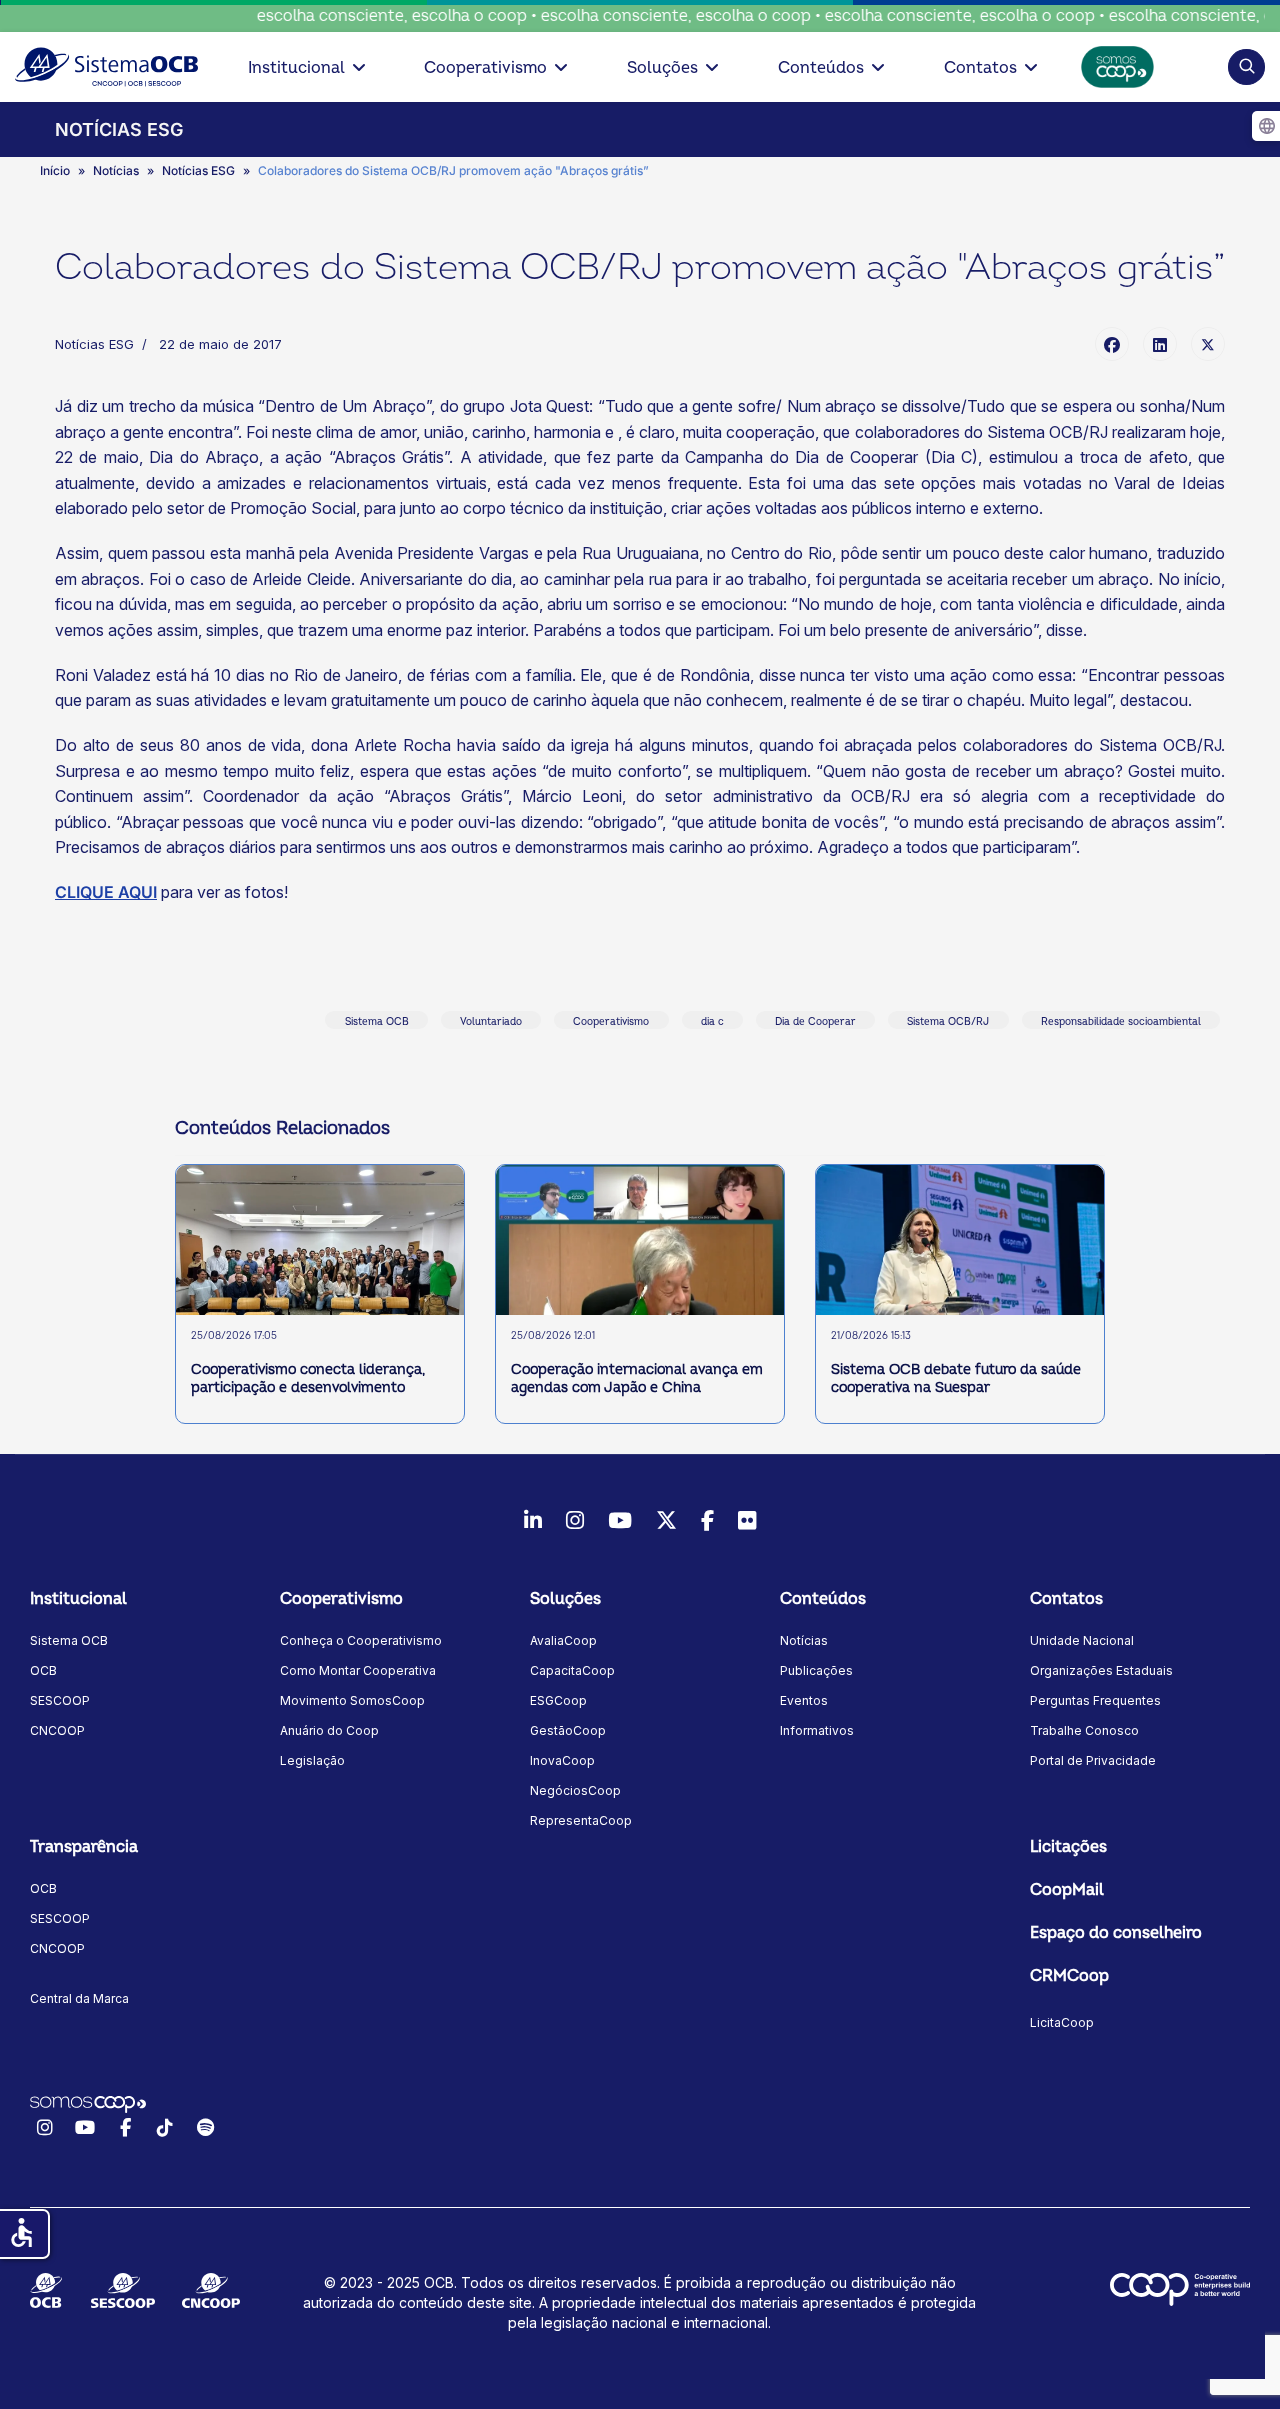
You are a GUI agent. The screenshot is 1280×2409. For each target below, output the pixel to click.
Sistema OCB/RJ (948, 1022)
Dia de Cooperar (815, 1022)
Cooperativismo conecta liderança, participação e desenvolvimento (308, 1378)
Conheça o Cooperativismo (361, 1640)
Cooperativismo (485, 68)
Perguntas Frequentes (1095, 1700)
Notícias (804, 1640)
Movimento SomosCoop (352, 1700)
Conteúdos (821, 68)
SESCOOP (60, 1700)
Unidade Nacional (1082, 1640)
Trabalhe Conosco (1084, 1730)
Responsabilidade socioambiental (1121, 1022)
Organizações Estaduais (1101, 1670)
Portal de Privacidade (1093, 1760)
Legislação (312, 1760)
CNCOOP (57, 1730)
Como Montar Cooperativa (358, 1670)
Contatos (980, 68)
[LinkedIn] (1160, 344)
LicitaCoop (1062, 2022)
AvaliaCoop (563, 1640)
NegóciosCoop (575, 1790)
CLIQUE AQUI (106, 892)
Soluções (662, 68)
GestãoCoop (568, 1730)
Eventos (804, 1700)
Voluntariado (491, 1022)
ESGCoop (558, 1700)
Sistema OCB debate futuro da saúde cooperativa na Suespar (956, 1378)
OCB (43, 1670)
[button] (1246, 66)
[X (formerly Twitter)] (1208, 344)
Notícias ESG (94, 344)
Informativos (817, 1730)
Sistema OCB (377, 1022)
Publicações (816, 1670)
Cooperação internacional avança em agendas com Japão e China (637, 1378)
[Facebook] (1112, 344)
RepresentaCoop (581, 1820)
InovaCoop (562, 1760)
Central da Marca (79, 1998)
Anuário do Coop (329, 1730)
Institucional (296, 68)
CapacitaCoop (572, 1670)
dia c (712, 1022)
